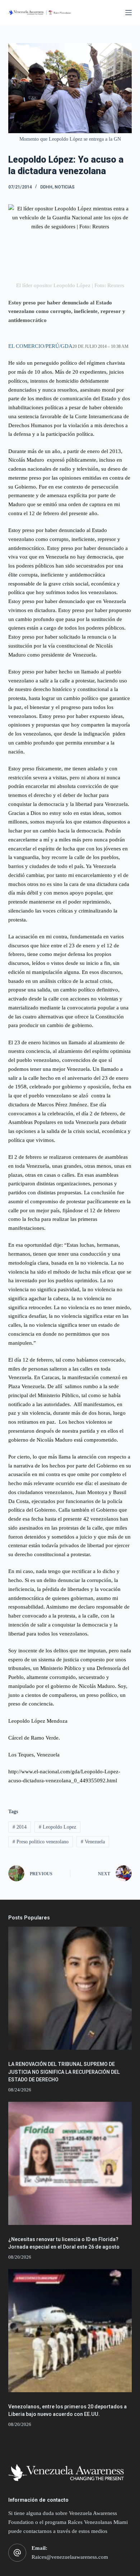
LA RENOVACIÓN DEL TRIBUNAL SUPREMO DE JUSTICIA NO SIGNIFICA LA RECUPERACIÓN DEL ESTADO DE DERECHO (64, 2072)
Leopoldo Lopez (57, 1827)
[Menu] (129, 13)
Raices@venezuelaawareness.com (70, 2557)
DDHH (46, 187)
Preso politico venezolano (41, 1842)
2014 (20, 1827)
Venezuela (93, 1842)
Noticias (65, 187)
